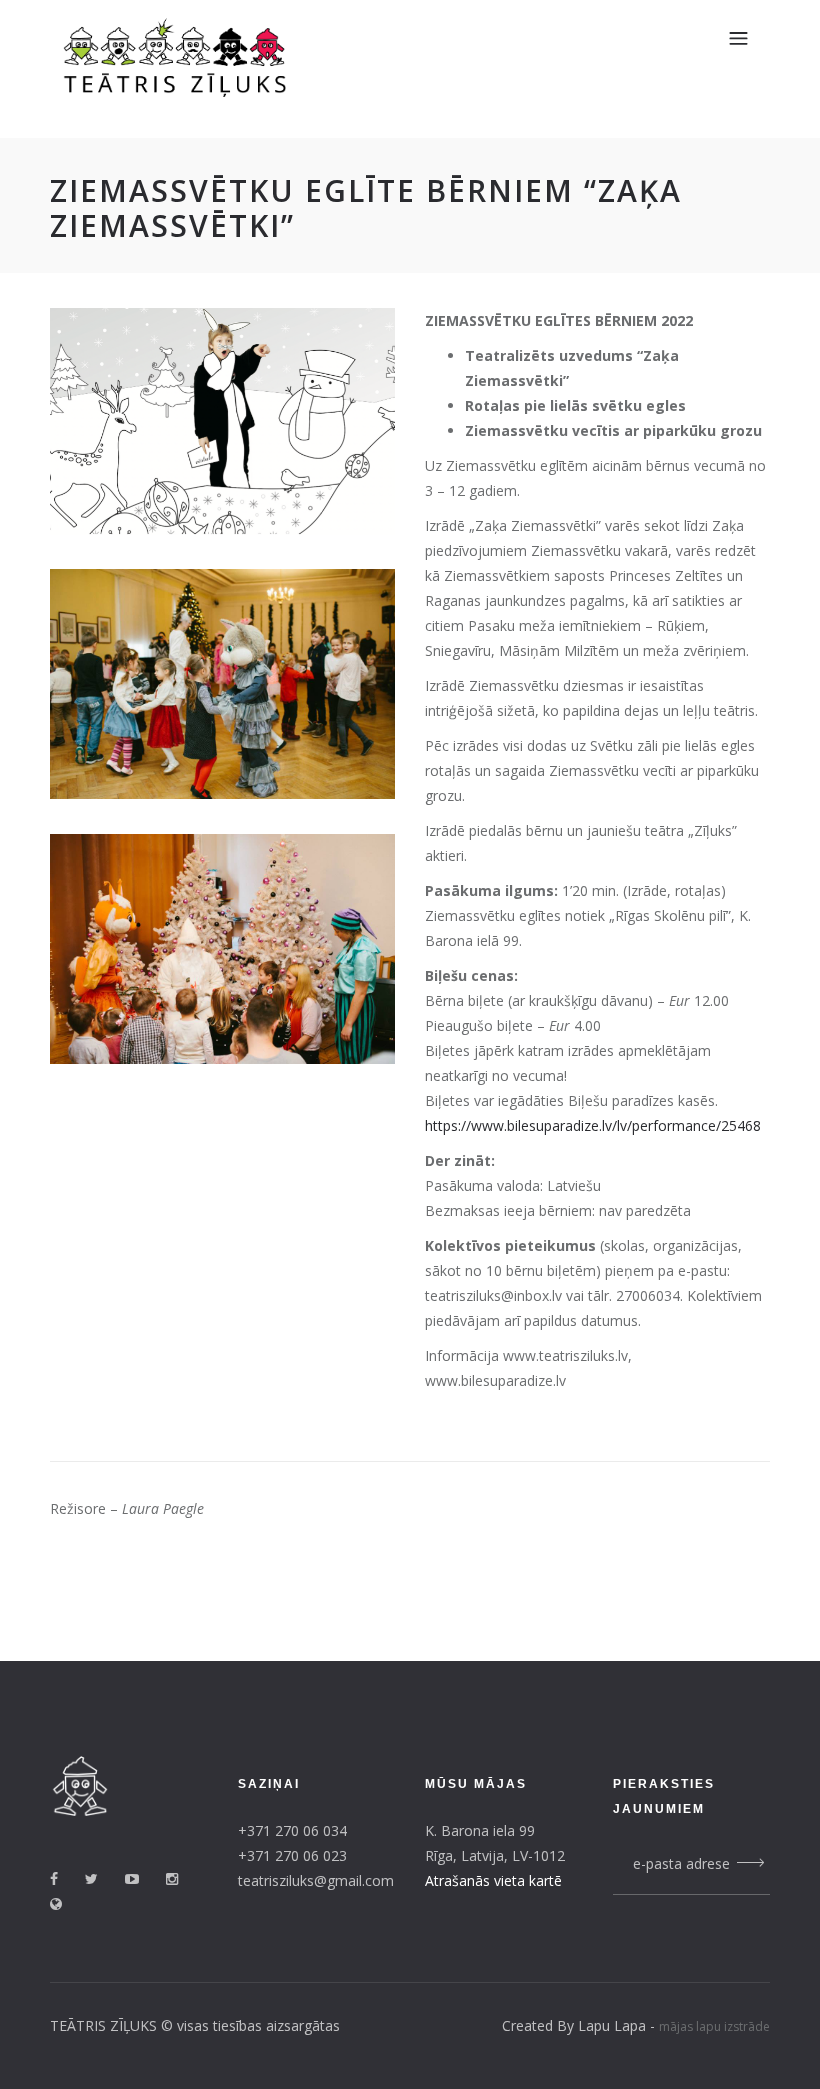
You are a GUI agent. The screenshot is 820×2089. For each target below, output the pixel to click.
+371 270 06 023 (292, 1855)
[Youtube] (143, 1878)
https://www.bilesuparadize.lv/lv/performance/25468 (593, 1125)
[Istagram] (183, 1878)
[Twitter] (103, 1878)
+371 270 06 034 (292, 1830)
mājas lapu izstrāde (714, 2026)
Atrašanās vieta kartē (493, 1880)
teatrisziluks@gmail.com (316, 1880)
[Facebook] (65, 1878)
